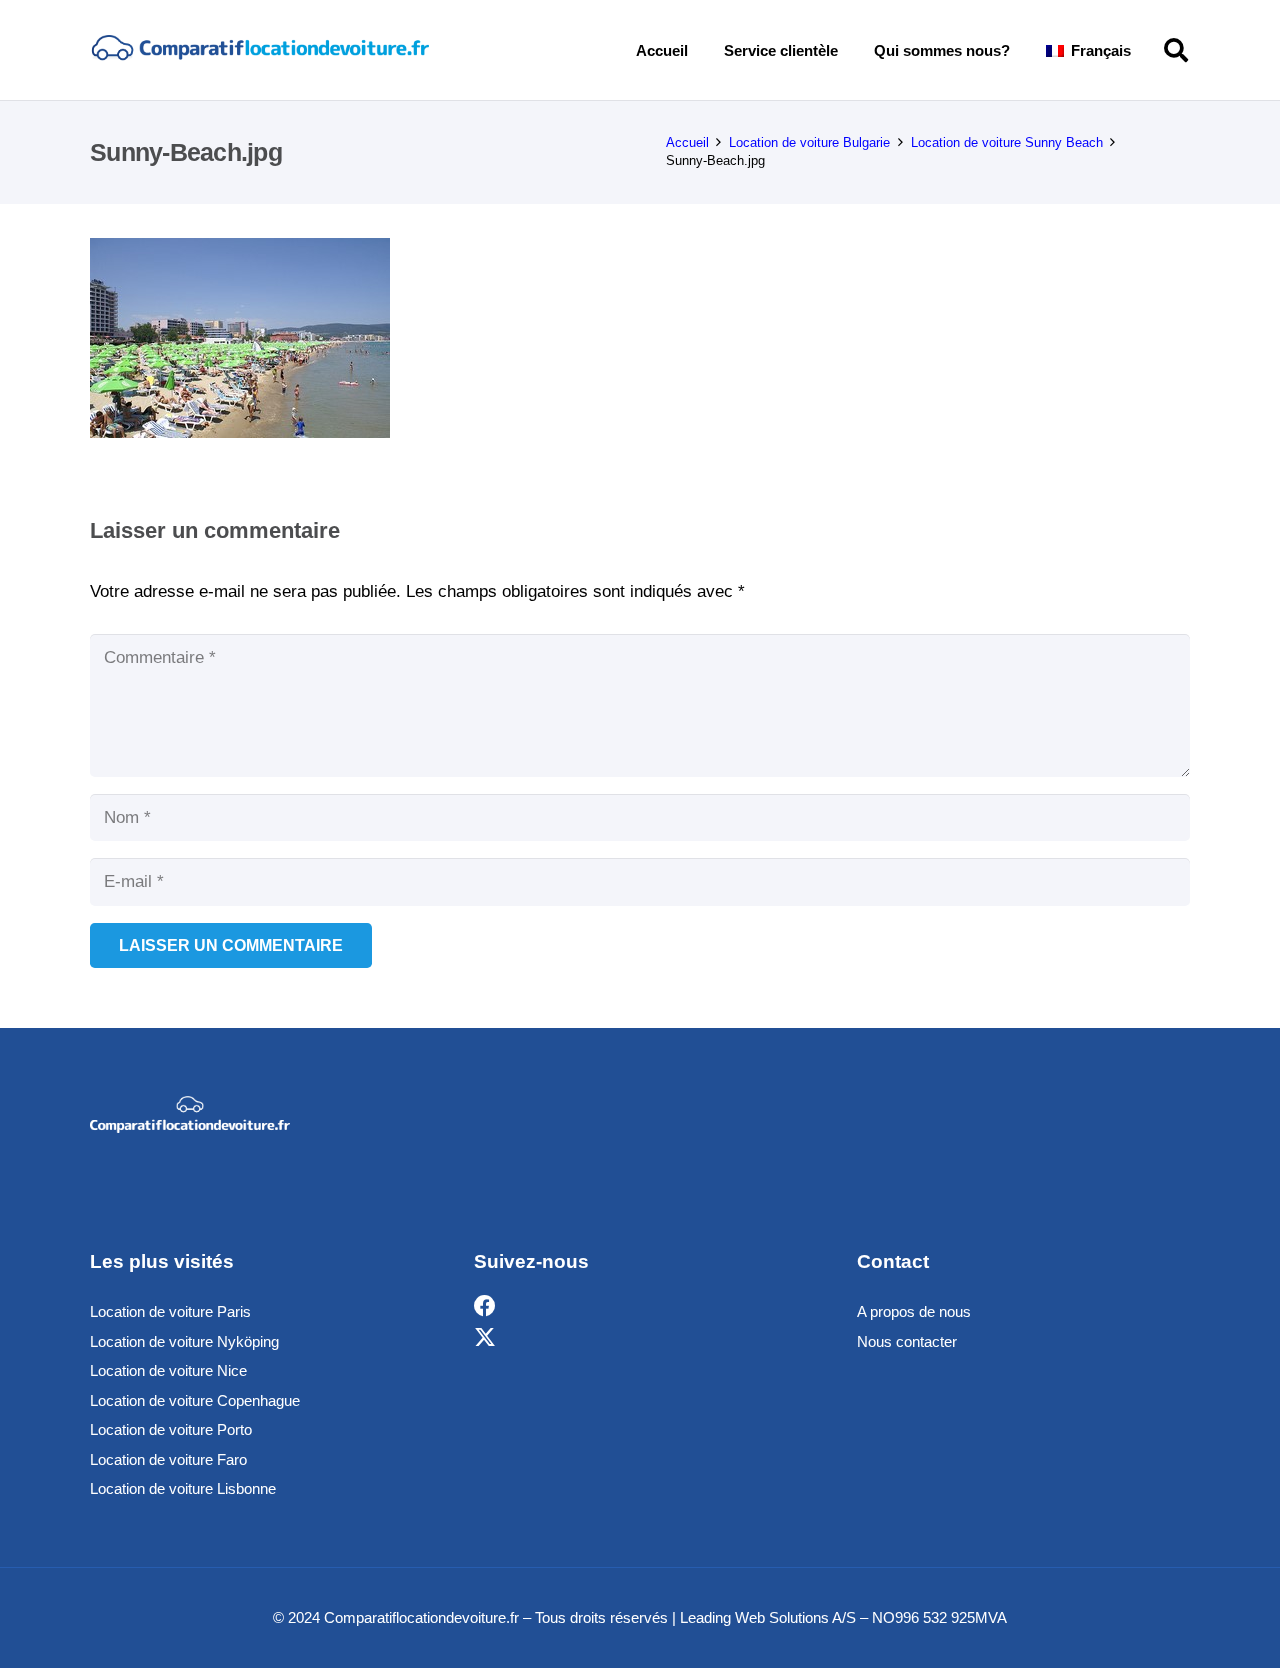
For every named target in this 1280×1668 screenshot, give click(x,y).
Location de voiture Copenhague (195, 1400)
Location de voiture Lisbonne (183, 1488)
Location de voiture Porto (171, 1429)
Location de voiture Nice (168, 1370)
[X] (485, 1338)
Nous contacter (907, 1341)
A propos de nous (914, 1311)
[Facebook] (485, 1306)
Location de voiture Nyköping (184, 1341)
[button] (1145, 50)
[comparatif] (259, 50)
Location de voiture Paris (170, 1311)
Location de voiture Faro (168, 1459)
